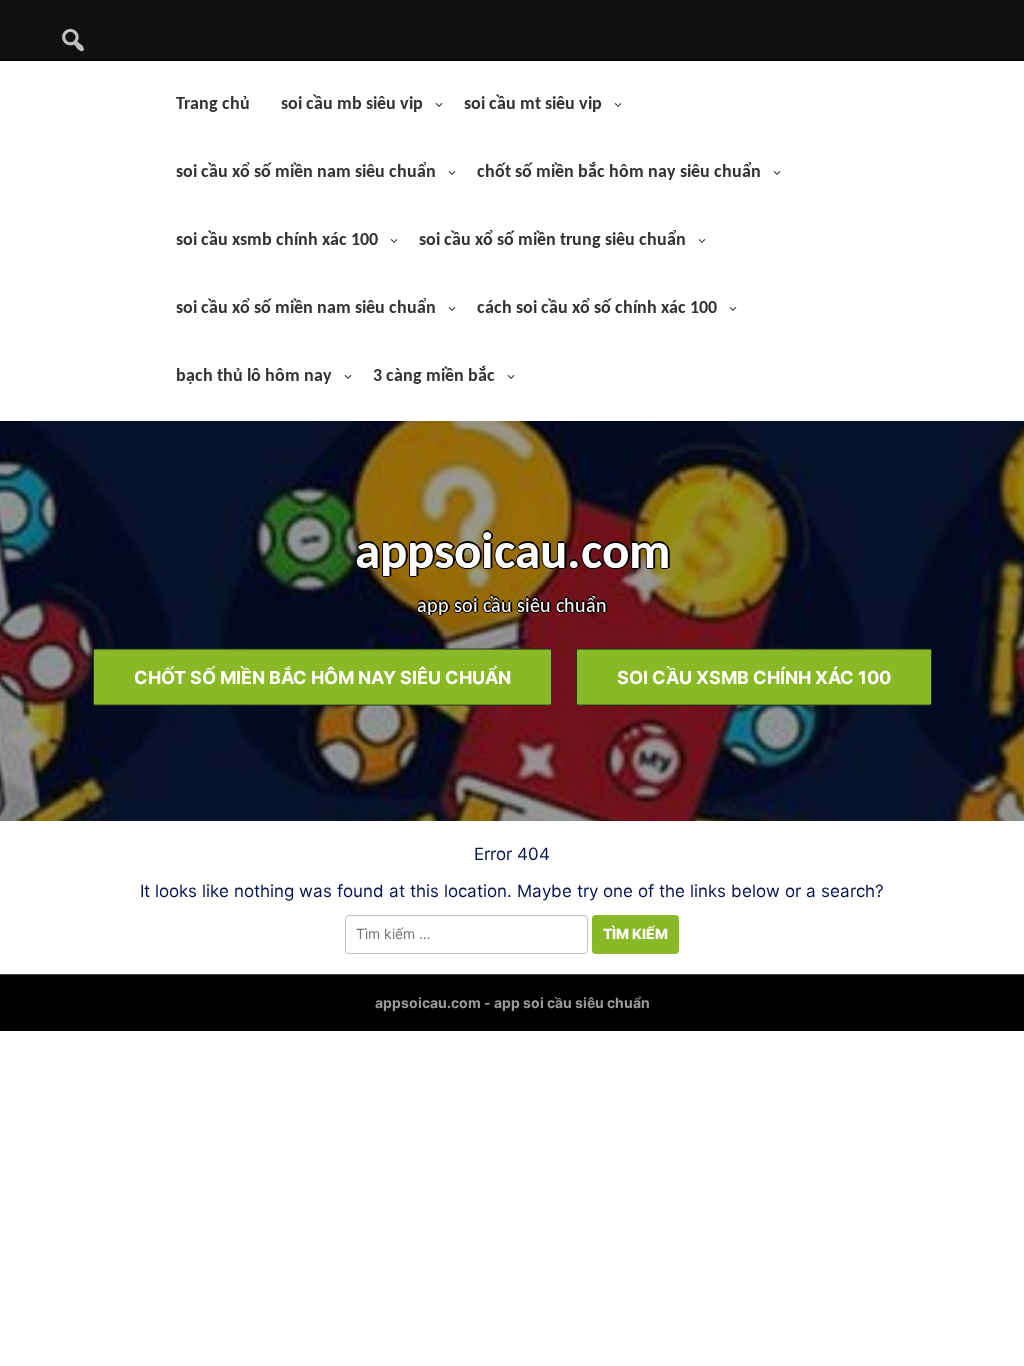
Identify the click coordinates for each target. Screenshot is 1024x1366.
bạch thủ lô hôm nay (254, 376)
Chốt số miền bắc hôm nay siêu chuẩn (322, 676)
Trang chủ (213, 104)
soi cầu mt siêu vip (533, 104)
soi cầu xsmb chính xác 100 (277, 240)
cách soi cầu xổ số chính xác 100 (597, 308)
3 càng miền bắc (434, 376)
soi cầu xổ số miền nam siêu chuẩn (306, 172)
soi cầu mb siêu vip (352, 104)
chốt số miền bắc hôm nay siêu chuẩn (619, 172)
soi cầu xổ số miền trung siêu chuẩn (552, 240)
